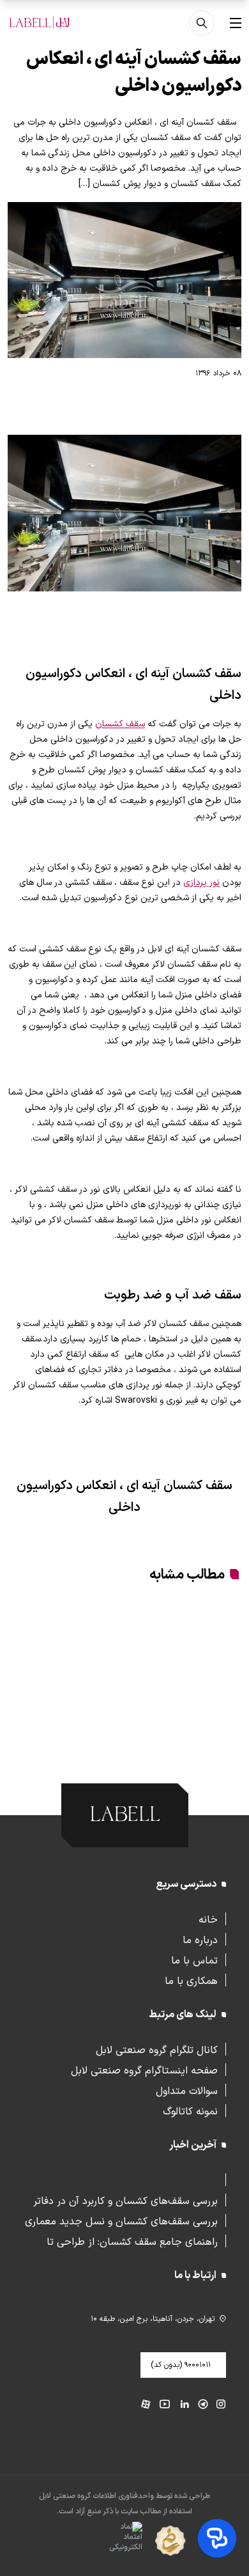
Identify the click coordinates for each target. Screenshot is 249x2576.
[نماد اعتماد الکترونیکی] (103, 2541)
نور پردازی (201, 883)
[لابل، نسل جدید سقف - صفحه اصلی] (40, 23)
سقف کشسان (120, 724)
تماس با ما (194, 1960)
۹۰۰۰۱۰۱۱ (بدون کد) (181, 2365)
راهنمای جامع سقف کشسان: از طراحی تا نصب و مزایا (132, 2241)
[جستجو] (202, 23)
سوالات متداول (187, 2090)
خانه (208, 1919)
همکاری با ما (191, 1980)
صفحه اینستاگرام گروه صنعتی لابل (144, 2070)
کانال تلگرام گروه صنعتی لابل (157, 2049)
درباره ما (200, 1939)
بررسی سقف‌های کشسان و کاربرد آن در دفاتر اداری (125, 2200)
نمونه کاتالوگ (190, 2111)
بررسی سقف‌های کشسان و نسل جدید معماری (121, 2221)
